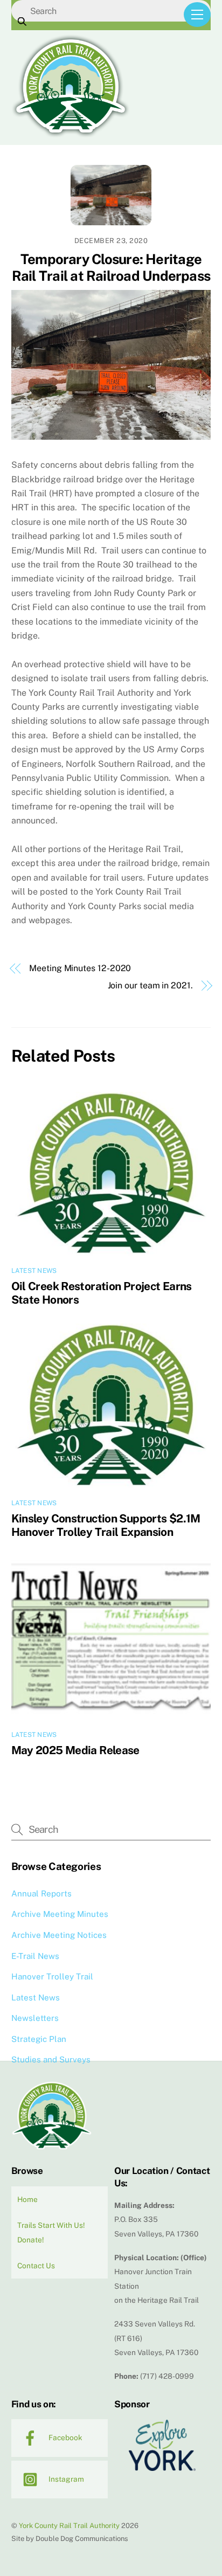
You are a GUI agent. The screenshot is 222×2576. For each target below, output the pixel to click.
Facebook (65, 2437)
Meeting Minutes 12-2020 (80, 968)
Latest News (34, 1271)
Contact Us (36, 2266)
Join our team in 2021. (150, 985)
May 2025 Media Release (75, 1750)
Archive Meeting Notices (59, 1935)
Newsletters (35, 2018)
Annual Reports (41, 1893)
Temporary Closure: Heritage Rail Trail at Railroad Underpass (111, 268)
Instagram (65, 2479)
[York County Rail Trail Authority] (71, 134)
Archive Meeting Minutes (60, 1914)
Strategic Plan (39, 2039)
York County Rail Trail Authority (69, 2526)
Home (27, 2199)
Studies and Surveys (51, 2059)
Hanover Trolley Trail (52, 1976)
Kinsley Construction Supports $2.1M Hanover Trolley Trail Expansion (106, 1525)
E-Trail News (35, 1956)
